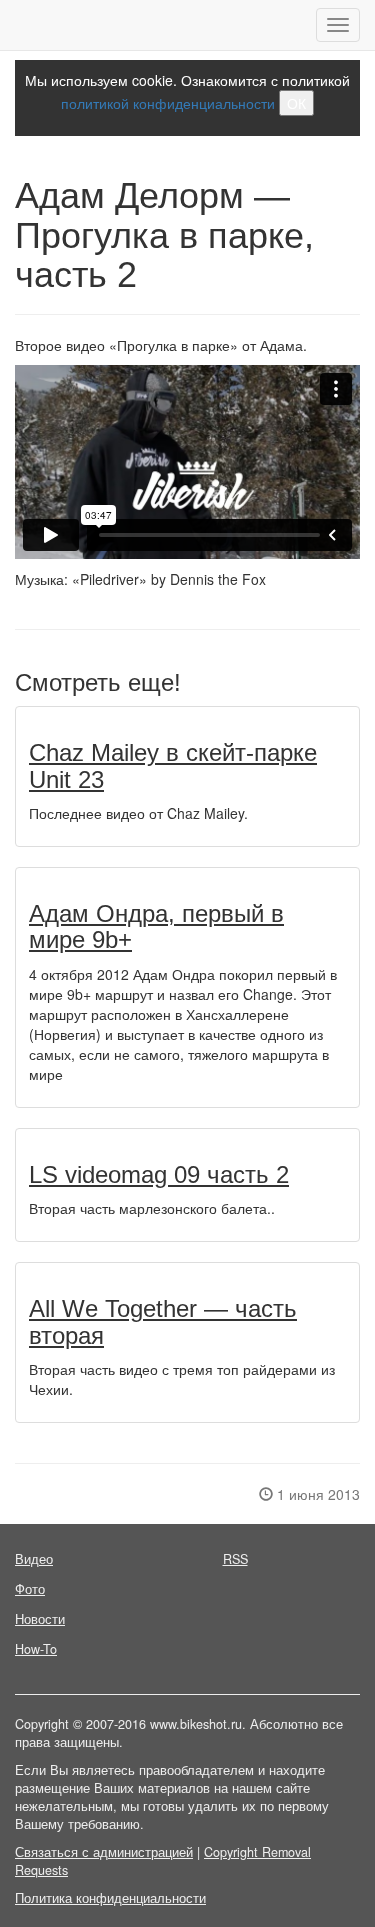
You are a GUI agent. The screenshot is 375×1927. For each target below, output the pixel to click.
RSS (235, 1559)
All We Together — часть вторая (163, 1321)
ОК (296, 103)
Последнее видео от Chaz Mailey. (138, 813)
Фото (30, 1589)
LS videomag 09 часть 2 (159, 1174)
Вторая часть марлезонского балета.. (152, 1208)
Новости (40, 1619)
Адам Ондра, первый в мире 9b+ (156, 926)
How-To (36, 1649)
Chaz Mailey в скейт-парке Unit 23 (173, 765)
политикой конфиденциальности (168, 103)
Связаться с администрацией (104, 1852)
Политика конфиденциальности (110, 1898)
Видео (34, 1559)
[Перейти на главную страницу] (15, 25)
